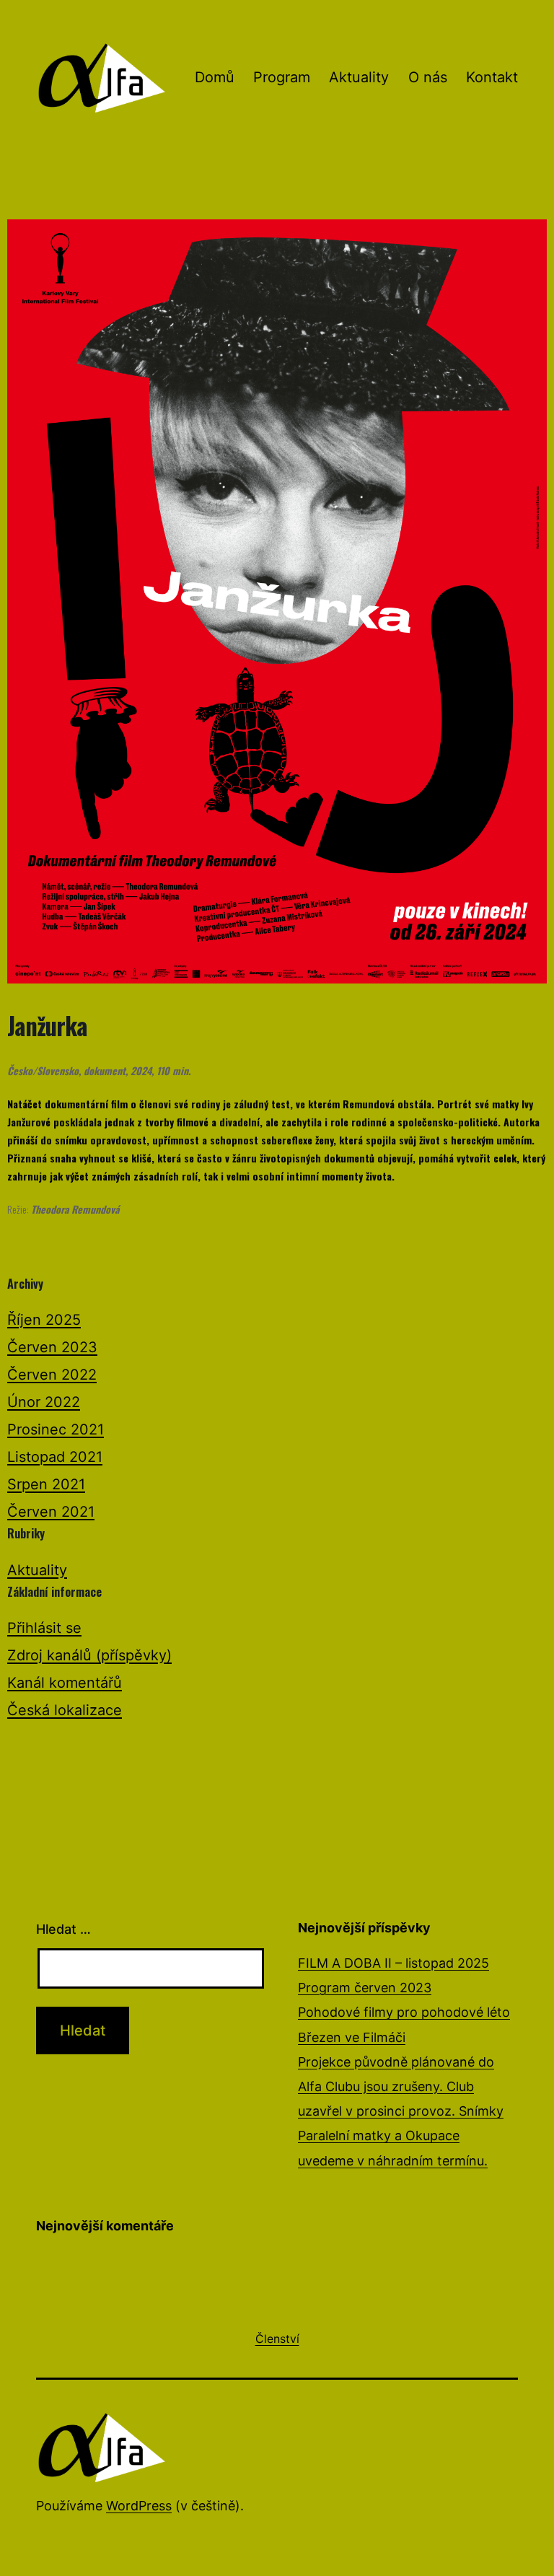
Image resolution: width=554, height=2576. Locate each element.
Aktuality (359, 77)
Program (282, 77)
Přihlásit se (44, 1628)
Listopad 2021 (55, 1457)
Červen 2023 (52, 1347)
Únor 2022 (44, 1402)
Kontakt (492, 77)
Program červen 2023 (365, 1988)
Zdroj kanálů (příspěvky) (89, 1655)
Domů (215, 77)
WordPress (139, 2506)
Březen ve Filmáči (352, 2037)
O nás (428, 77)
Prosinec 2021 (56, 1429)
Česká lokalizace (65, 1710)
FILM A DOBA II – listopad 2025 (393, 1963)
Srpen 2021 (46, 1484)
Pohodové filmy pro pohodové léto (404, 2012)
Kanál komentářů (65, 1683)
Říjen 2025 (44, 1320)
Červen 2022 (52, 1375)
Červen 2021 (51, 1512)
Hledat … (63, 1929)
